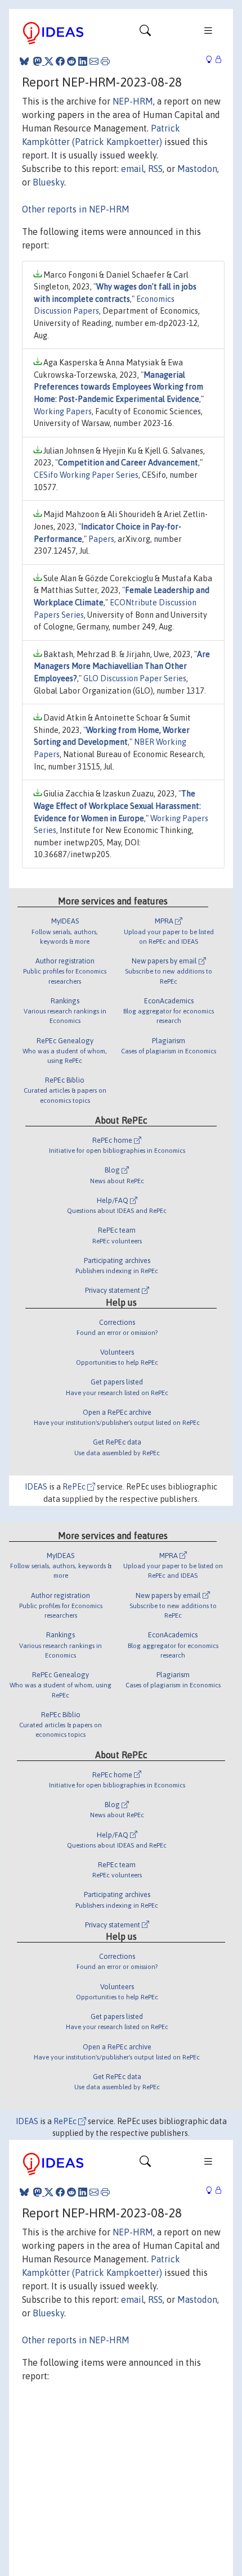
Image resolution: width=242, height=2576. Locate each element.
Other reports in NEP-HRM (76, 209)
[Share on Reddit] (71, 61)
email (133, 169)
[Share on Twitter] (49, 61)
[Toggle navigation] (145, 33)
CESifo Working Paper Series (86, 475)
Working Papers (63, 411)
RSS (155, 169)
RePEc (75, 1487)
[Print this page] (105, 61)
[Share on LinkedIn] (83, 61)
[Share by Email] (94, 61)
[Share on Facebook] (60, 61)
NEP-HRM (133, 101)
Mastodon (197, 169)
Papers (101, 539)
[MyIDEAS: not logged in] (212, 60)
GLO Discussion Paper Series (135, 678)
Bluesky (48, 182)
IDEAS (36, 1487)
